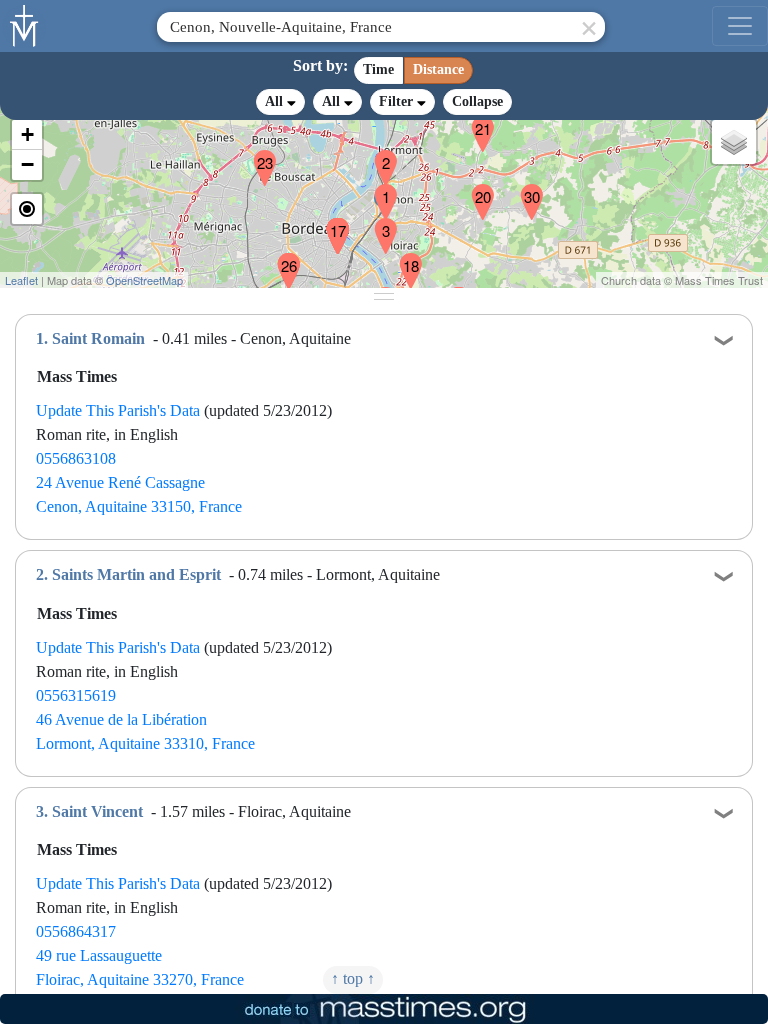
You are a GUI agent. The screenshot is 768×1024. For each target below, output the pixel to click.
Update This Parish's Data (118, 410)
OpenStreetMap (144, 280)
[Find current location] (27, 209)
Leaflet (21, 280)
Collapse (477, 101)
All (276, 101)
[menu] (740, 26)
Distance (438, 69)
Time (378, 69)
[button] (378, 189)
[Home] (25, 24)
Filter (398, 101)
